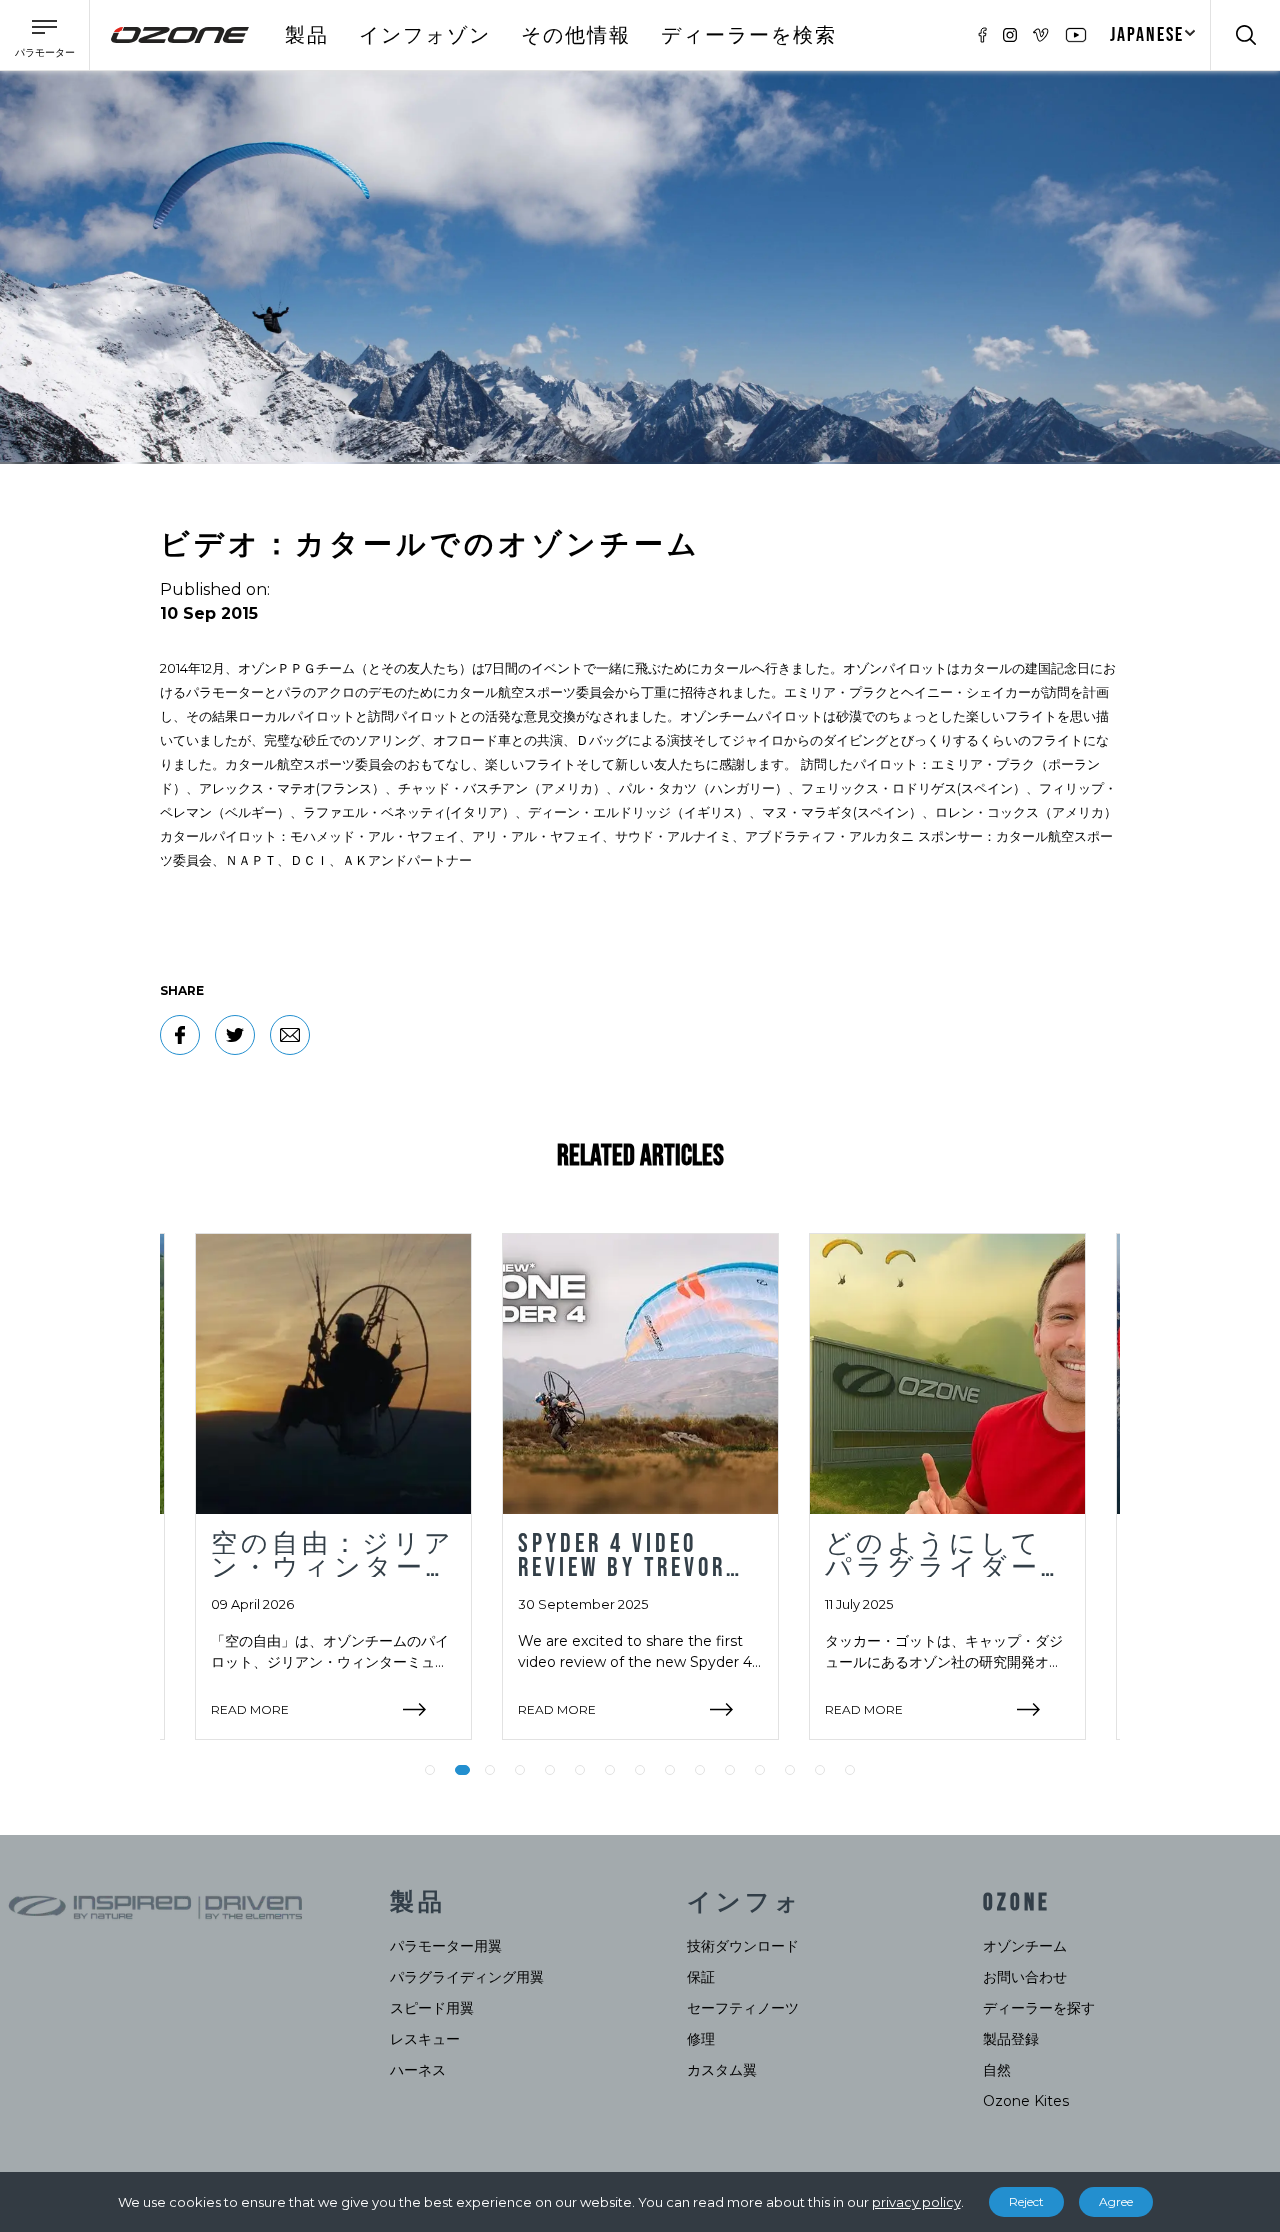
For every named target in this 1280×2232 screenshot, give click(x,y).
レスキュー (425, 2039)
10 (700, 1770)
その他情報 (576, 36)
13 (790, 1770)
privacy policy (916, 2202)
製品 (307, 36)
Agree (1116, 2201)
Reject (1026, 2201)
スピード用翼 (432, 2008)
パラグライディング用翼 (467, 1977)
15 (850, 1770)
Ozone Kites (1026, 2101)
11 (730, 1770)
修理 (701, 2039)
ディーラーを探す (1039, 2008)
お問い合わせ (1025, 1977)
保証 (701, 1977)
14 (820, 1770)
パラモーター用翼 (446, 1946)
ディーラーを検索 (749, 36)
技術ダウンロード (743, 1946)
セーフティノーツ (743, 2008)
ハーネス (418, 2070)
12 (760, 1770)
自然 (997, 2070)
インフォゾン (425, 36)
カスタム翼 (722, 2070)
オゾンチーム (1025, 1946)
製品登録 (1011, 2039)
